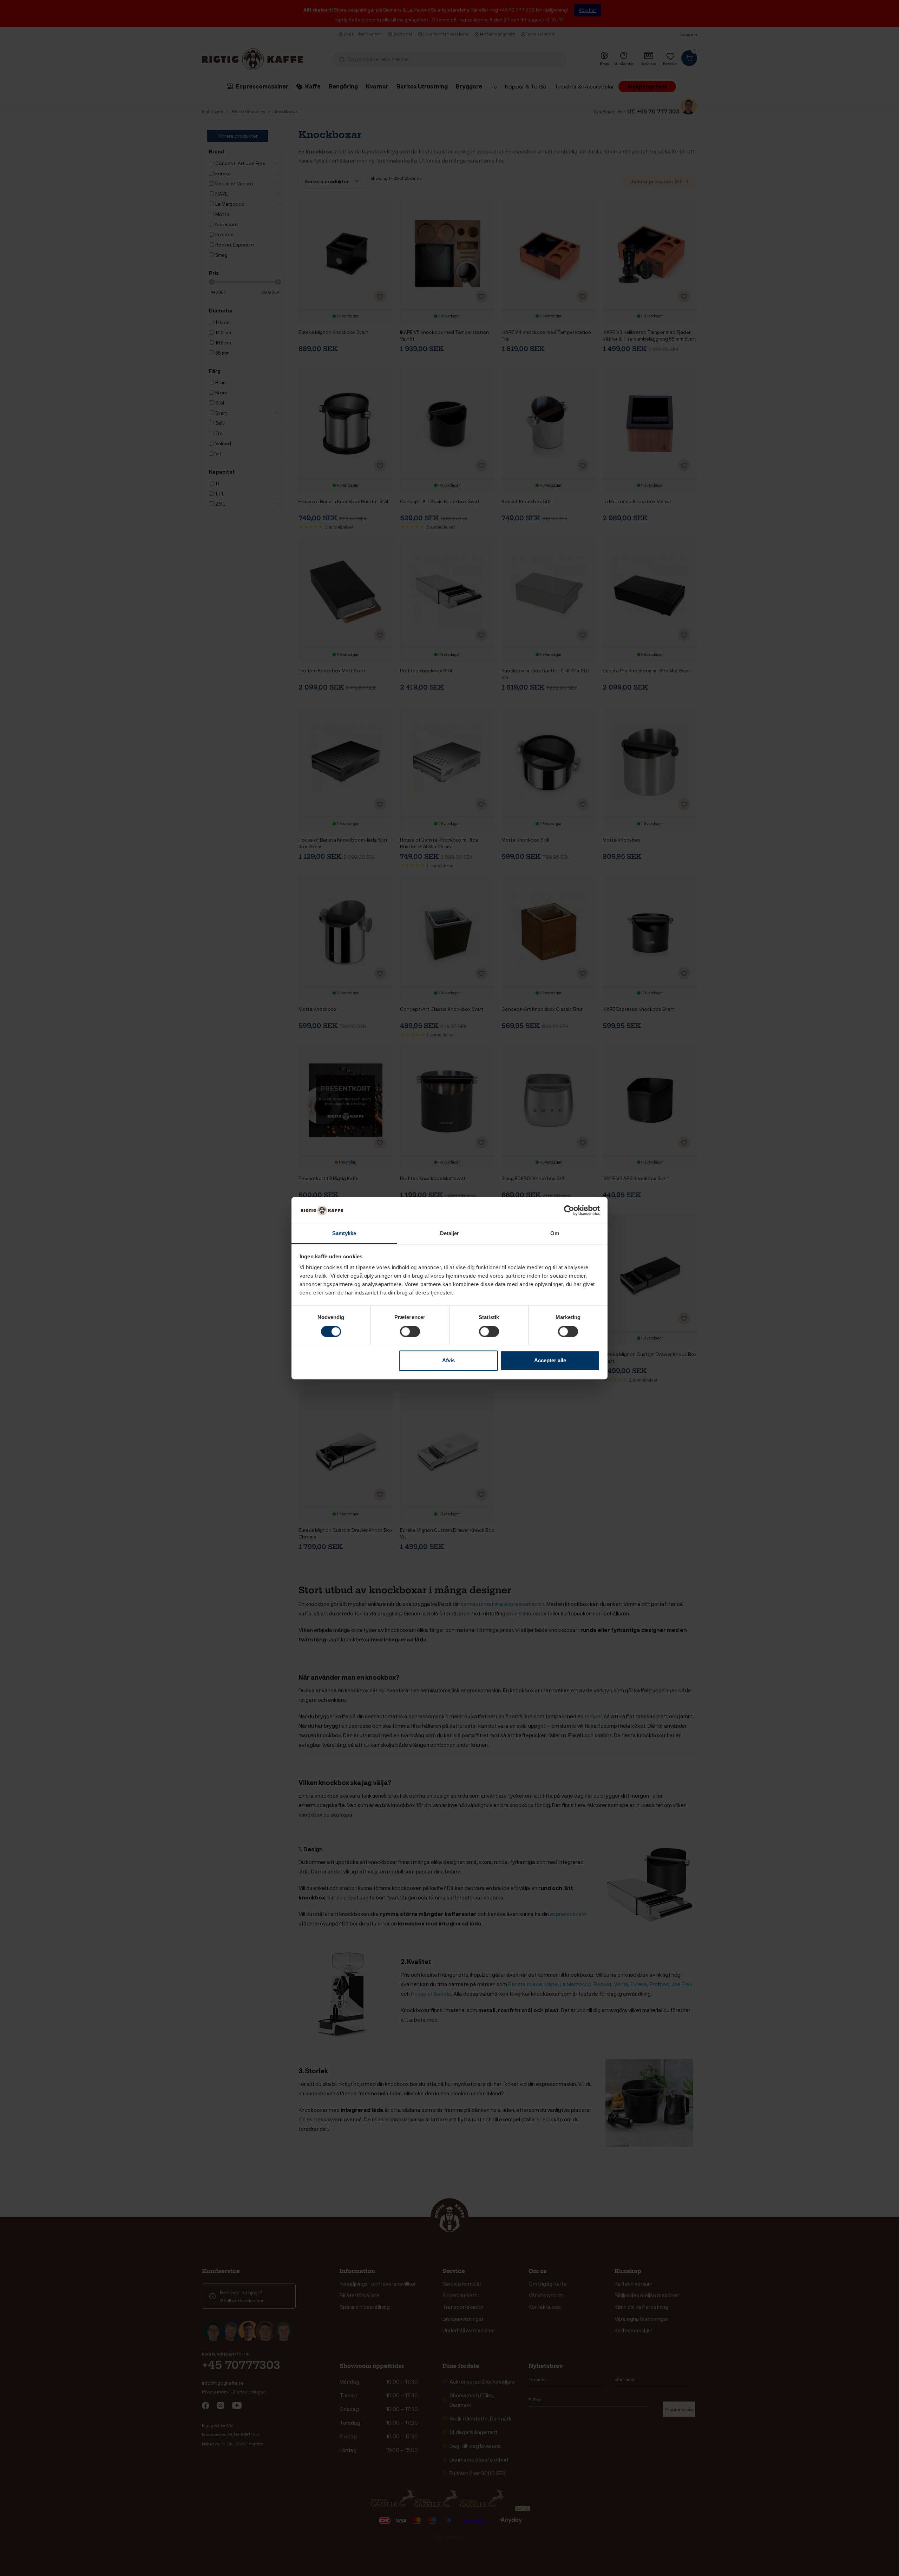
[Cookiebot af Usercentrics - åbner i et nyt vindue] (569, 1210)
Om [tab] (555, 1234)
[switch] (410, 1331)
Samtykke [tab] (344, 1234)
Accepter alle (550, 1361)
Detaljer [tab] (450, 1234)
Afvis (448, 1361)
